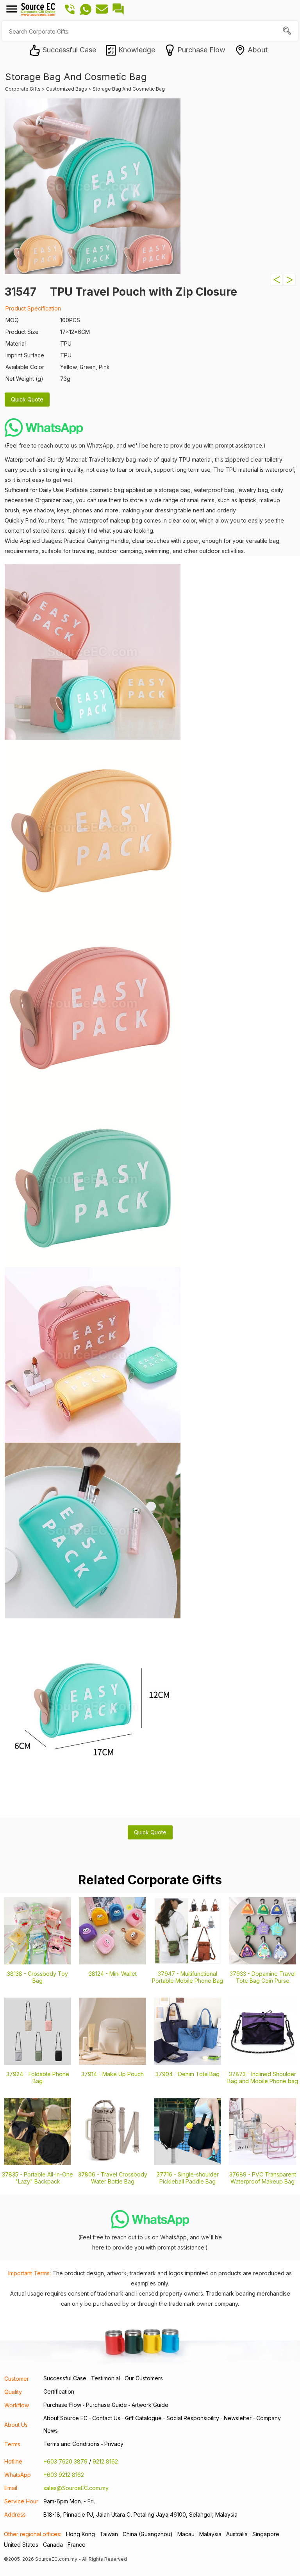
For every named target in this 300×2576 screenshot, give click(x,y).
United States (21, 2545)
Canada (53, 2545)
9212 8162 (105, 2461)
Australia (237, 2534)
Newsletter (238, 2418)
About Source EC (65, 2418)
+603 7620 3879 (65, 2461)
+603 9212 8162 (64, 2475)
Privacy (114, 2444)
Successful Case (65, 2378)
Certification (59, 2391)
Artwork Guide (150, 2405)
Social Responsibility (193, 2418)
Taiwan (109, 2534)
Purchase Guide (106, 2405)
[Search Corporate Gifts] (288, 31)
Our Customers (144, 2378)
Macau (186, 2534)
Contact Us (106, 2418)
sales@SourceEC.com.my (76, 2488)
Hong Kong (80, 2534)
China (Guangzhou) (148, 2534)
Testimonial (105, 2378)
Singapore (266, 2534)
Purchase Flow (62, 2405)
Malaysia (210, 2534)
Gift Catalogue (143, 2418)
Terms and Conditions (71, 2444)
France (77, 2545)
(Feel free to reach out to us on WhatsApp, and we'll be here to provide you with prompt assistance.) (135, 445)
